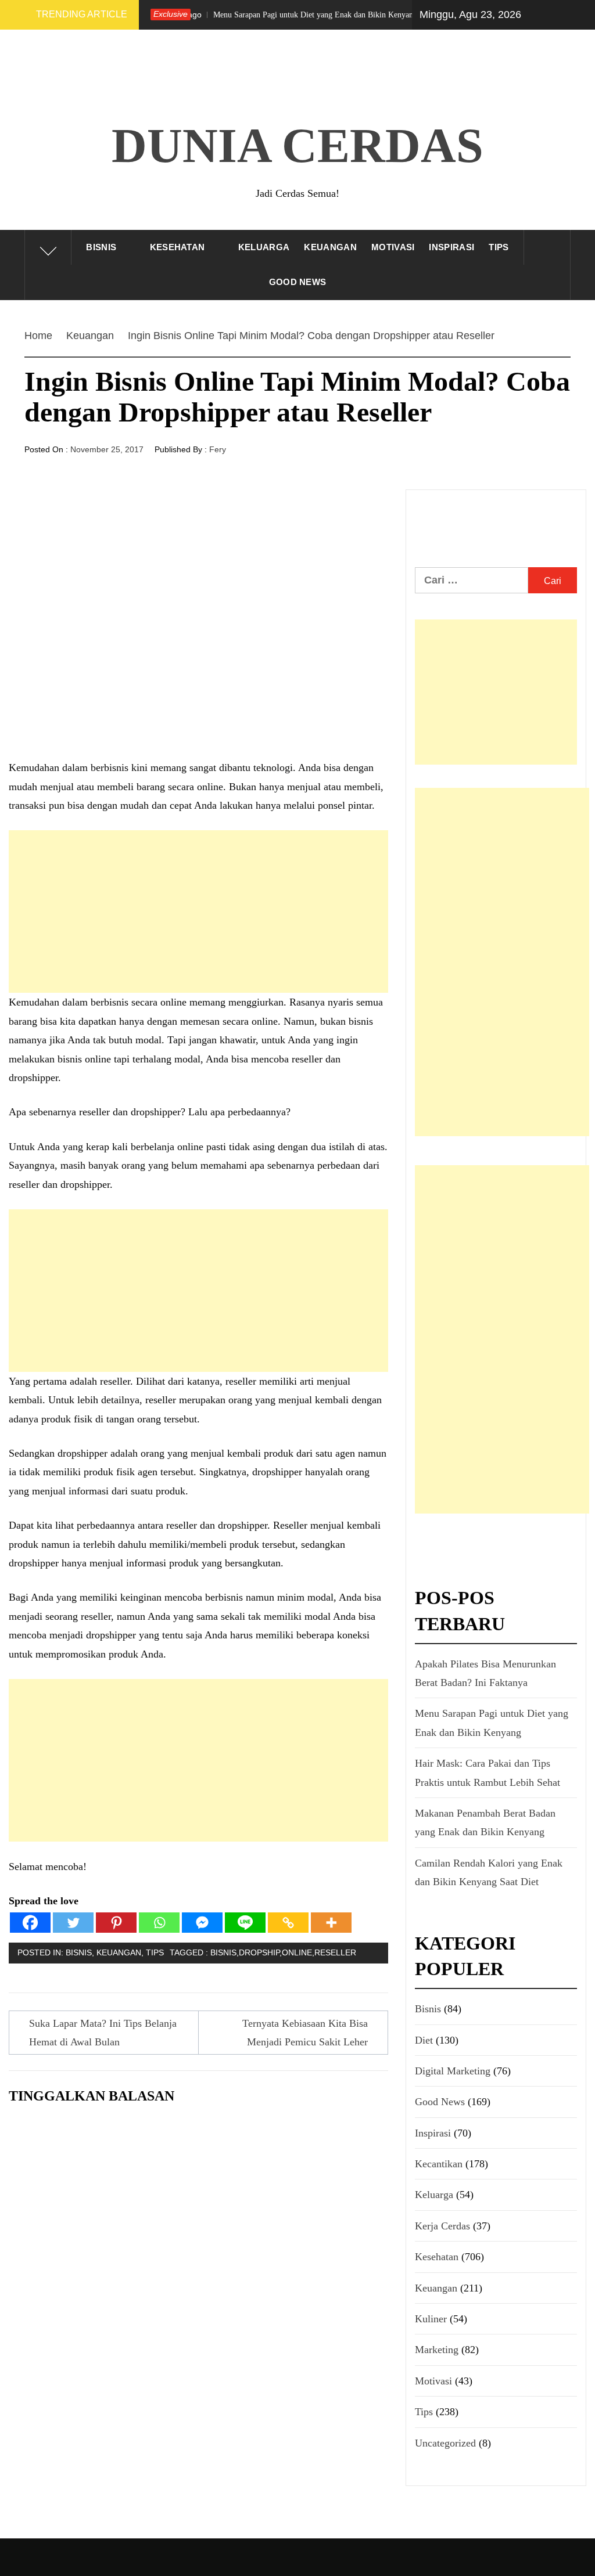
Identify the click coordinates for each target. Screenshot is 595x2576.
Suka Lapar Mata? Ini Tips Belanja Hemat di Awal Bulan (103, 2033)
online (297, 1952)
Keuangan (330, 247)
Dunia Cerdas (297, 145)
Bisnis (101, 247)
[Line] (245, 1923)
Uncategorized (445, 2443)
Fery (218, 449)
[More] (331, 1923)
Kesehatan (178, 247)
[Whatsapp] (159, 1923)
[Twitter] (73, 1923)
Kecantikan (439, 2164)
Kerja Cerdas (442, 2226)
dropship (259, 1952)
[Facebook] (30, 1923)
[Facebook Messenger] (202, 1923)
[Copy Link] (288, 1923)
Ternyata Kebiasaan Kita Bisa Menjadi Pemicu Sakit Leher (305, 2033)
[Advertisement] (198, 911)
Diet (424, 2040)
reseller (335, 1952)
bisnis (223, 1952)
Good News (298, 282)
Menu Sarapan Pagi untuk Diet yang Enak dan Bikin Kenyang (262, 15)
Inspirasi (451, 247)
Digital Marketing (453, 2071)
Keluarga (264, 247)
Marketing (437, 2350)
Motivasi (393, 247)
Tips (499, 247)
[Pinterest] (116, 1923)
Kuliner (431, 2319)
